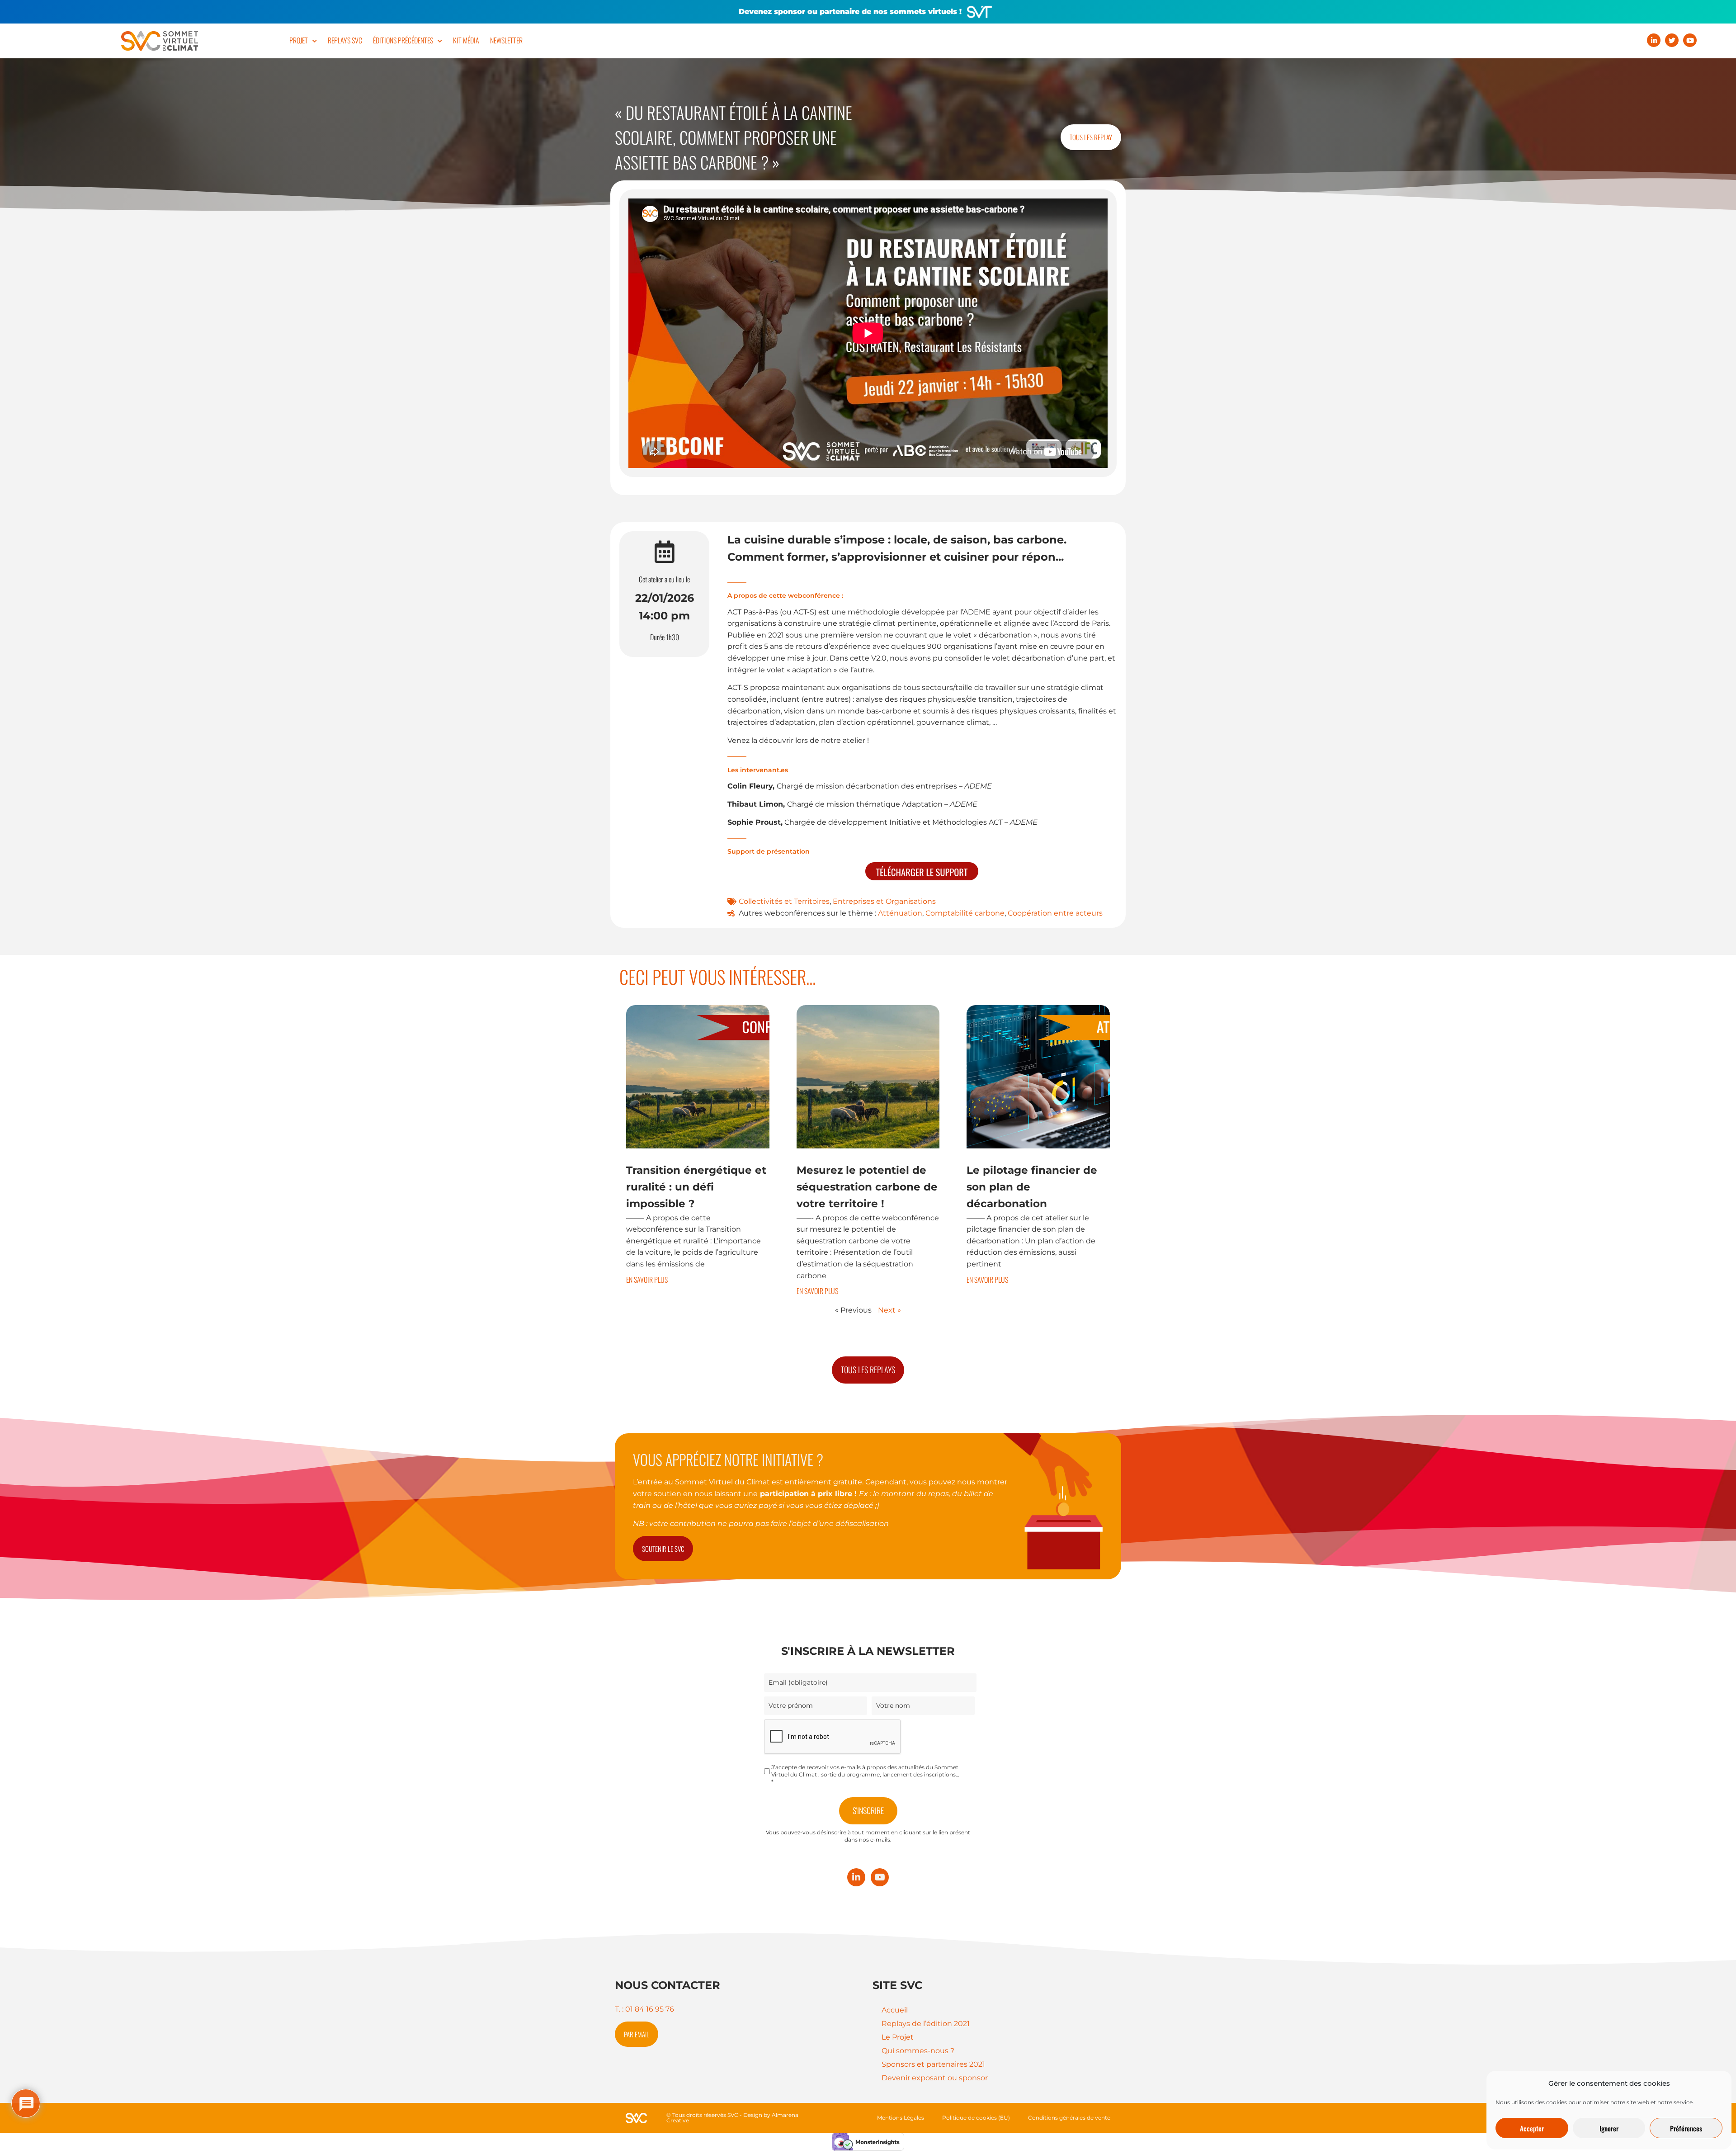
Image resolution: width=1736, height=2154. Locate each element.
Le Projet (898, 2037)
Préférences (1686, 2128)
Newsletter (506, 40)
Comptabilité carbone (965, 913)
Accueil (895, 2010)
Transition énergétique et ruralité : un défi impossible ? (696, 1187)
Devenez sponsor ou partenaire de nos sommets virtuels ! (850, 12)
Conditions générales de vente (1069, 2118)
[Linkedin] (1654, 40)
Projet (299, 40)
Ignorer (1609, 2128)
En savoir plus (647, 1280)
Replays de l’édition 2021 (926, 2024)
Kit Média (466, 40)
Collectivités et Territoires (784, 901)
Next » (889, 1310)
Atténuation (900, 913)
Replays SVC (345, 40)
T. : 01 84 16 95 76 (644, 2009)
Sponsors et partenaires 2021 (933, 2064)
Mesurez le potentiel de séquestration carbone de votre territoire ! (867, 1187)
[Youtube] (1690, 40)
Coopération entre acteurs (1055, 913)
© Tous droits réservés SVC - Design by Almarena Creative (732, 2118)
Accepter (1532, 2128)
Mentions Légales (901, 2118)
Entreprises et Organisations (884, 901)
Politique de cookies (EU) (976, 2118)
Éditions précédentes (403, 40)
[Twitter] (1672, 40)
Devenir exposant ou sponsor (935, 2078)
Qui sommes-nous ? (918, 2051)
